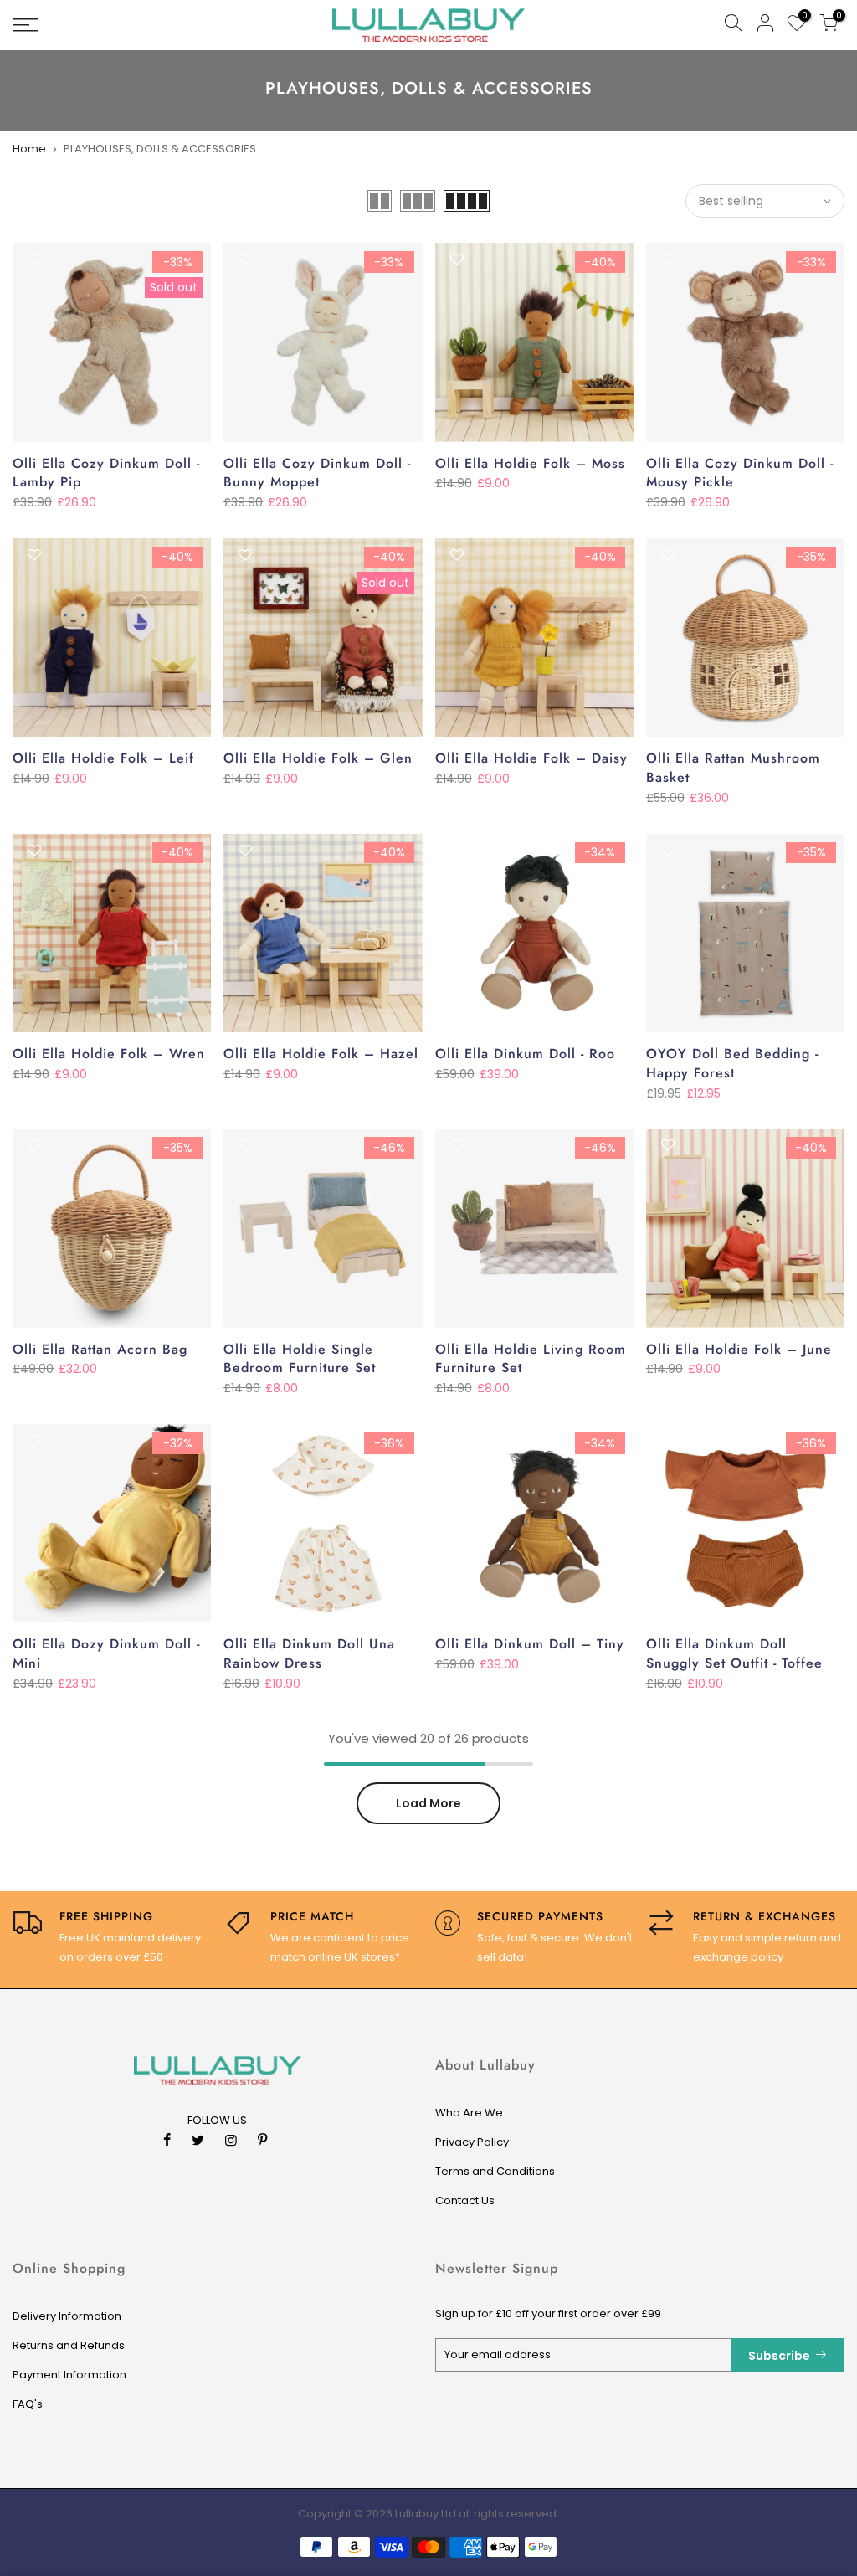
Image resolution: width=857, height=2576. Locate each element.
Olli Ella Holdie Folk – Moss (530, 463)
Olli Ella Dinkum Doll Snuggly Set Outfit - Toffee (734, 1653)
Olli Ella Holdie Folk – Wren (109, 1054)
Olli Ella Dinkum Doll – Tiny (530, 1644)
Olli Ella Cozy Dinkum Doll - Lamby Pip (106, 473)
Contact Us (465, 2201)
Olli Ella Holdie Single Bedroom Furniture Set (300, 1359)
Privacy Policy (472, 2142)
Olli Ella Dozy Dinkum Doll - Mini (106, 1653)
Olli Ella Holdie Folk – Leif (103, 758)
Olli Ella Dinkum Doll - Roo (525, 1054)
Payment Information (69, 2375)
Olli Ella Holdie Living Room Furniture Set (531, 1359)
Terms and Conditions (495, 2171)
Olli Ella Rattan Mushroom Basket (733, 768)
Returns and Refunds (69, 2345)
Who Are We (469, 2113)
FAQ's (28, 2404)
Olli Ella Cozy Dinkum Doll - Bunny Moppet (317, 473)
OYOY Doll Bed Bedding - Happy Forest (732, 1063)
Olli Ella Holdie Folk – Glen (318, 758)
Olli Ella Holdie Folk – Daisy (531, 758)
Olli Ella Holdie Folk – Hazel (321, 1054)
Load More (428, 1803)
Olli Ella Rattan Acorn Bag (100, 1349)
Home (29, 149)
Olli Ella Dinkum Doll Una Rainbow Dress (309, 1653)
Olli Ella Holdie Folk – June (739, 1349)
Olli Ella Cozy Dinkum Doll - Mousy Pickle (740, 473)
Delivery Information (67, 2316)
